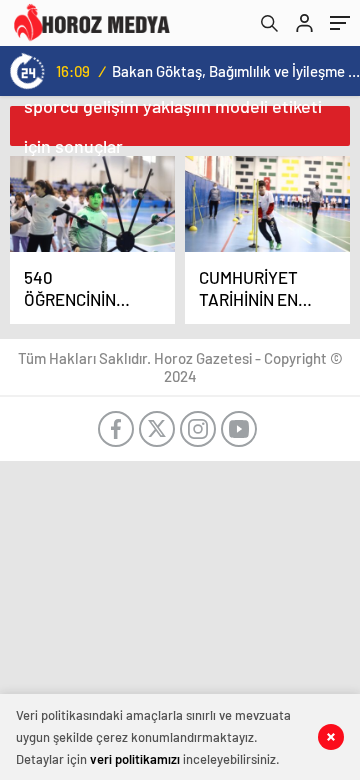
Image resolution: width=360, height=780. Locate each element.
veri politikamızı (135, 759)
